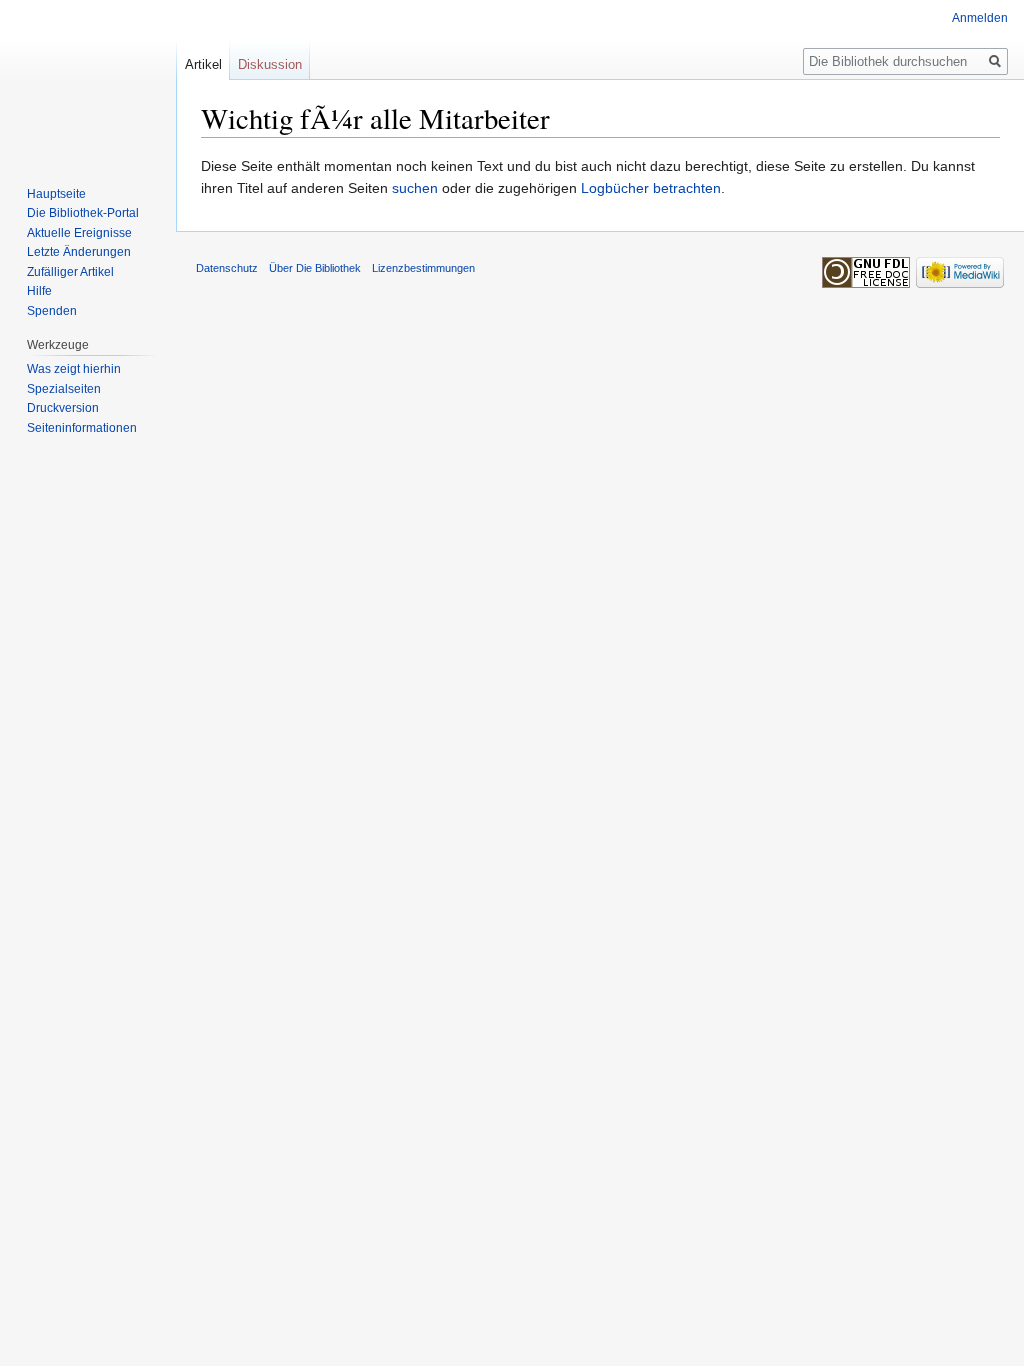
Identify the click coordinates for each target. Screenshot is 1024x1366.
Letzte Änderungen (79, 252)
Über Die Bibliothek (315, 268)
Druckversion (63, 408)
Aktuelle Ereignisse (79, 233)
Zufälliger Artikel (70, 272)
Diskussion (270, 64)
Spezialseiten (64, 389)
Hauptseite (56, 194)
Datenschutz (227, 268)
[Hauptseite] (88, 80)
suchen (415, 188)
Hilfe (39, 291)
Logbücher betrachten (651, 188)
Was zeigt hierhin (74, 369)
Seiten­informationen (82, 428)
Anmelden (980, 18)
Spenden (52, 311)
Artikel (203, 64)
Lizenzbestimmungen (423, 268)
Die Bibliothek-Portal (83, 213)
